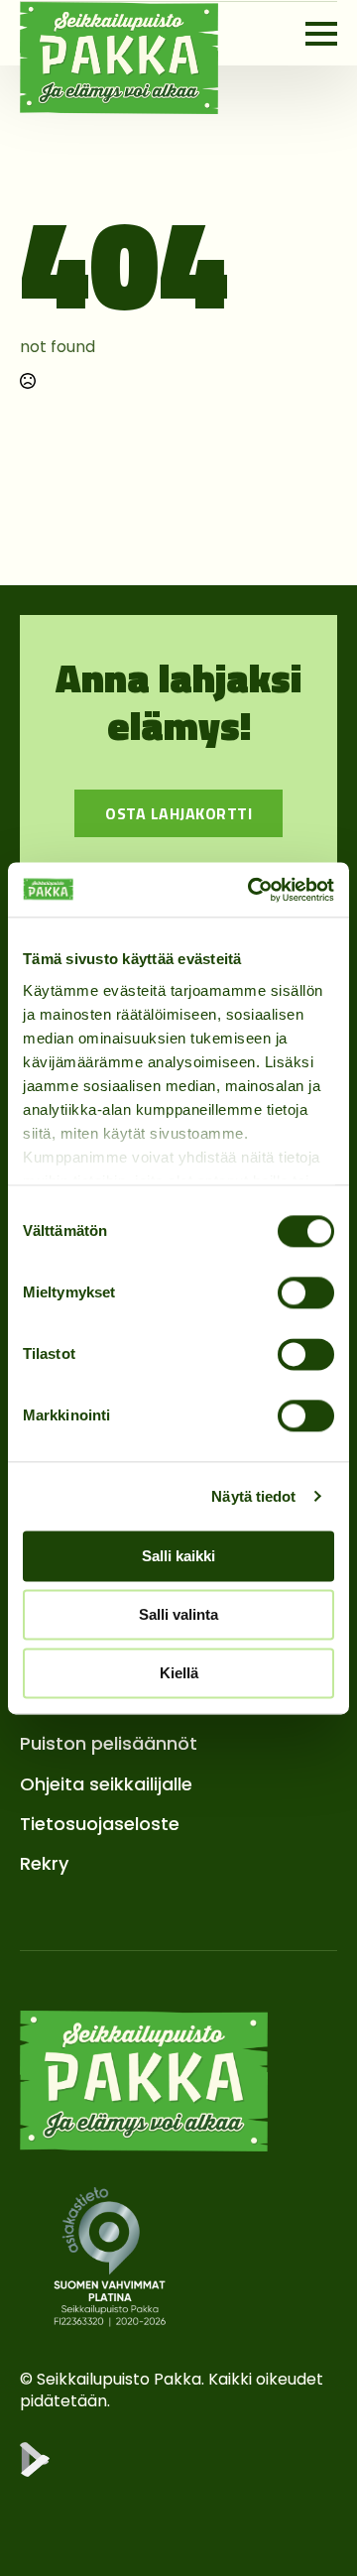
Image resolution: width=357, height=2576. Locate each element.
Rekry (44, 1863)
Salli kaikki (178, 1556)
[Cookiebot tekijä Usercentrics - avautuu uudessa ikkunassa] (252, 890)
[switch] (306, 1292)
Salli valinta (178, 1614)
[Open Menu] (321, 34)
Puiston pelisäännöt (109, 1743)
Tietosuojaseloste (100, 1824)
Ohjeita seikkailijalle (106, 1784)
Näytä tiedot (253, 1496)
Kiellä (179, 1673)
